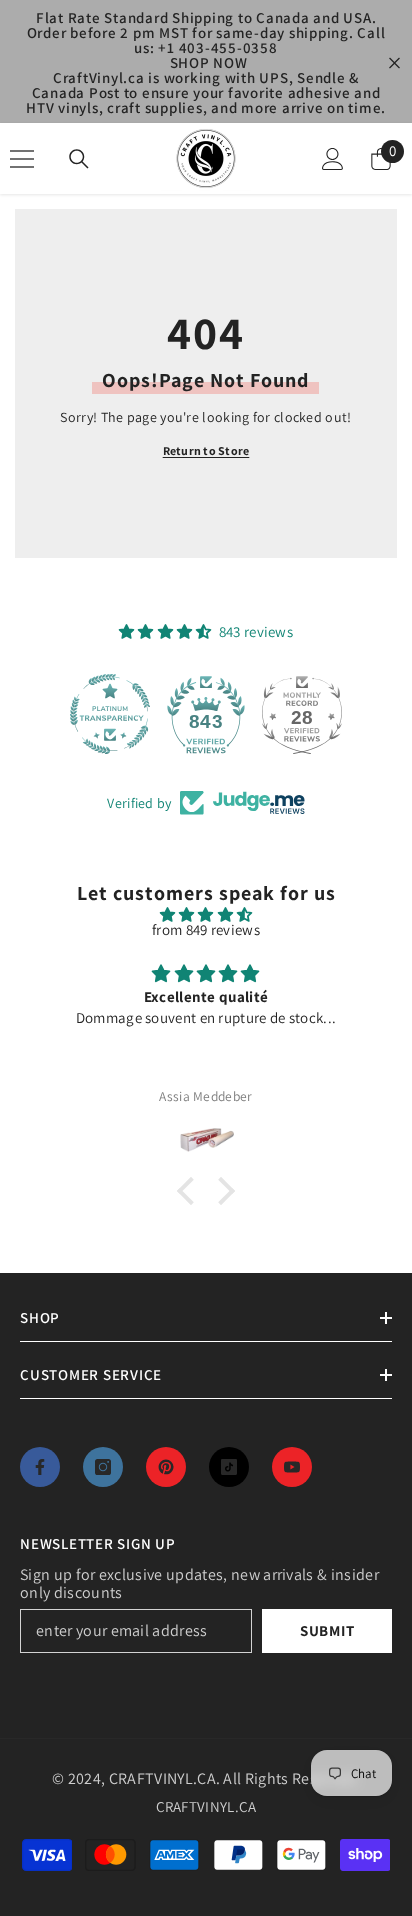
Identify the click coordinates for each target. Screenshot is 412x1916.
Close (394, 62)
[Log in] (333, 159)
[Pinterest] (166, 1467)
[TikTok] (229, 1467)
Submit (327, 1630)
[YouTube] (292, 1467)
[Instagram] (103, 1467)
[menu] (22, 159)
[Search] (79, 159)
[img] (206, 914)
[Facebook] (40, 1467)
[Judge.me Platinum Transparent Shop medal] (110, 714)
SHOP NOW (209, 62)
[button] (191, 1191)
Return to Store (206, 450)
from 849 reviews (206, 929)
